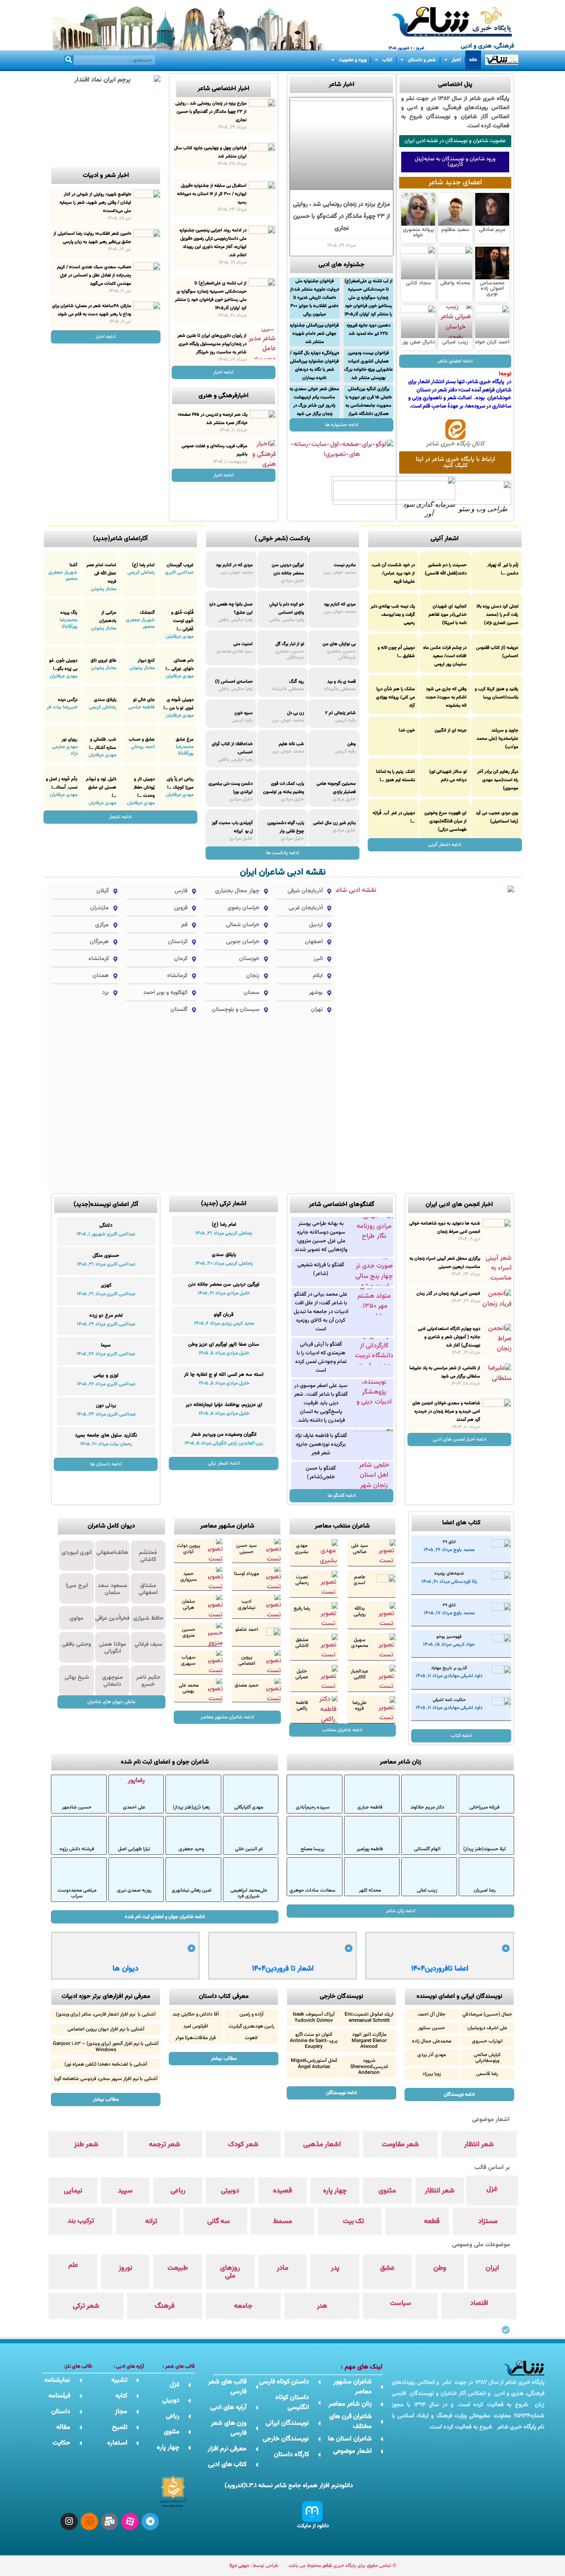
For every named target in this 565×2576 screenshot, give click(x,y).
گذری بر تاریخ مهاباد (449, 1668)
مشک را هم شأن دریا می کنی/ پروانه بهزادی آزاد (395, 697)
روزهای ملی (230, 2272)
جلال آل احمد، (431, 2014)
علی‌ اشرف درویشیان (487, 2028)
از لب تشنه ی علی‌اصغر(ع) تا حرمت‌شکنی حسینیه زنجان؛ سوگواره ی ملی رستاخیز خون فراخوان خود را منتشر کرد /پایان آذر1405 (369, 298)
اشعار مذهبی (322, 2145)
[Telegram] (150, 2521)
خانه (473, 60)
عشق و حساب (142, 740)
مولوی (77, 1618)
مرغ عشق (185, 740)
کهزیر (106, 1285)
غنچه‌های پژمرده (449, 1574)
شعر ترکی (86, 2306)
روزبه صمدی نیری (134, 1890)
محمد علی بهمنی (189, 1688)
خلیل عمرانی (302, 1674)
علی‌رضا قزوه (359, 1706)
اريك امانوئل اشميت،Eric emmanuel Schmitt (369, 2017)
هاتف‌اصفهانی (112, 1553)
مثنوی (387, 2191)
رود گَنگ (297, 682)
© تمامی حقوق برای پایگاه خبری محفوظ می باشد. (342, 2566)
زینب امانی (427, 1890)
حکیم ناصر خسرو (148, 1681)
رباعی (178, 2191)
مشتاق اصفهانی (148, 1589)
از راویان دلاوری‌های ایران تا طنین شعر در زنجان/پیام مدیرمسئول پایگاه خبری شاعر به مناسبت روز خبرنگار (212, 344)
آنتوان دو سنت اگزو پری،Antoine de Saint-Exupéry (314, 2041)
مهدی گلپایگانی (249, 1807)
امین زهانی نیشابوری (192, 1890)
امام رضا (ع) (143, 565)
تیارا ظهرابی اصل (134, 1849)
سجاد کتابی (418, 283)
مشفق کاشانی (302, 1643)
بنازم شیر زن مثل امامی (334, 823)
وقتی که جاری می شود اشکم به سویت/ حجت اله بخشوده (446, 697)
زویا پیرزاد (432, 2074)
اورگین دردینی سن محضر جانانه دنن (224, 1284)
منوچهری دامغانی (113, 1681)
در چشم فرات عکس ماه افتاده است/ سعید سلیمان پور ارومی (445, 656)
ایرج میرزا (77, 1586)
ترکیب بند (81, 2221)
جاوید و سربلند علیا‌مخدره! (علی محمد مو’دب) (497, 739)
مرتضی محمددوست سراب (77, 1893)
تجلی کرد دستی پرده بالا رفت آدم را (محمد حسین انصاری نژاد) (497, 615)
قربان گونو (224, 1315)
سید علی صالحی (360, 1549)
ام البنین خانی (249, 1849)
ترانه (151, 2221)
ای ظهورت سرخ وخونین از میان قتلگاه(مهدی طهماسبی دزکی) (445, 821)
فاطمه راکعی (302, 1706)
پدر (335, 2268)
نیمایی (73, 2191)
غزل (492, 2189)
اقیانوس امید (196, 2026)
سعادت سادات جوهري (312, 1890)
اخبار (456, 60)
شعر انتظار (479, 2145)
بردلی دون (106, 1406)
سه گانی (219, 2221)
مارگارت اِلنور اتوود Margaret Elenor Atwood (369, 2041)
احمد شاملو (247, 1630)
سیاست (401, 2303)
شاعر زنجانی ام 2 (340, 713)
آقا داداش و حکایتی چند (196, 2014)
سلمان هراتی (189, 1604)
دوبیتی (230, 2191)
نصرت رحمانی (302, 1580)
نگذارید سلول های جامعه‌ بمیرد (106, 1435)
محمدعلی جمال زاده (432, 2041)
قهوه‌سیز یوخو (449, 1637)
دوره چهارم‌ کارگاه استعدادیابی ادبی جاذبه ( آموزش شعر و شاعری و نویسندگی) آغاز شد (449, 1337)
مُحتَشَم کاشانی (148, 1556)
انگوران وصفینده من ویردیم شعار (224, 1435)
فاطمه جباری (370, 1807)
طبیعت (178, 2268)
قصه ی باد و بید (341, 682)
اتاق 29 (449, 1542)
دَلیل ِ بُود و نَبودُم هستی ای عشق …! (101, 788)
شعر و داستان (422, 60)
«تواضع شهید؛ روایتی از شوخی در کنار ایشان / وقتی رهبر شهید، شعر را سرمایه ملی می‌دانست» (95, 203)
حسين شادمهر (77, 1807)
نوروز (126, 2268)
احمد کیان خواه (492, 342)
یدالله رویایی (360, 1611)
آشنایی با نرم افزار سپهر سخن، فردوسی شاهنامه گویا (106, 2079)
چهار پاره (335, 2191)
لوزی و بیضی (106, 1375)
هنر (322, 2306)
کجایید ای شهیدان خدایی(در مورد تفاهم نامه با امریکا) (448, 615)
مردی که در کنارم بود (234, 565)
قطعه (432, 2221)
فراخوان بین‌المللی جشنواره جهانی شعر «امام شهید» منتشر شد (314, 334)
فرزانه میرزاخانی (485, 1807)
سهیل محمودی (360, 1643)
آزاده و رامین (251, 2014)
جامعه (243, 2306)
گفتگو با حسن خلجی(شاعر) (321, 1473)
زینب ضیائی (455, 342)
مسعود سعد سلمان (113, 1589)
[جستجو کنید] (69, 60)
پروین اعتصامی (247, 1660)
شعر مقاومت (400, 2145)
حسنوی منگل (106, 1256)
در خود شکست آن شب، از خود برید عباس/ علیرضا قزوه (393, 573)
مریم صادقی (492, 230)
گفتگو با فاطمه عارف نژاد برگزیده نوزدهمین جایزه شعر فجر (321, 1444)
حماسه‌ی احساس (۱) (234, 682)
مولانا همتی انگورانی (113, 1648)
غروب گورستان (180, 565)
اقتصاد (479, 2303)
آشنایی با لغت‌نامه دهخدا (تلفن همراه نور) (106, 2064)
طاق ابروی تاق (103, 661)
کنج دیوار (146, 661)
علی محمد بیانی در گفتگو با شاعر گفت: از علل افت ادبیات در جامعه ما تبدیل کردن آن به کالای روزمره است (321, 1312)
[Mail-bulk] (110, 2521)
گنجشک (147, 613)
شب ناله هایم (291, 744)
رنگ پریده (69, 613)
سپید (125, 2191)
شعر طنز (86, 2145)
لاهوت (251, 2038)
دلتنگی (106, 1225)
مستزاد (488, 2221)
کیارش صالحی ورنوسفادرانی (487, 2058)
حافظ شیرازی (148, 1618)
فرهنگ (165, 2306)
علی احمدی (134, 1807)
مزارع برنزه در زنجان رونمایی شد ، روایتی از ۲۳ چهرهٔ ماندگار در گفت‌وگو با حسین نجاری (341, 216)
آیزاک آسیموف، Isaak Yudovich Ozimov (314, 2017)
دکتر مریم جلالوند (427, 1807)
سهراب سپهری (188, 1660)
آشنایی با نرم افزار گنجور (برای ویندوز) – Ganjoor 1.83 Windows (106, 2047)
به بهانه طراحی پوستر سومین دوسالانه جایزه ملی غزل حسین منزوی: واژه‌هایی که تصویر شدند (321, 1237)
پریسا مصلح (312, 1849)
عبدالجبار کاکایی (359, 1674)
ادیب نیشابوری (247, 1604)
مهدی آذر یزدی (432, 2055)
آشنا (73, 565)
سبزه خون (244, 713)
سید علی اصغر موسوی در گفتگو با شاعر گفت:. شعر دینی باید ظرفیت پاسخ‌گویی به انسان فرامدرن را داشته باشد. (321, 1403)
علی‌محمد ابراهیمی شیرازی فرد (249, 1893)
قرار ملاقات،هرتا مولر (196, 2038)
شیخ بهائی (77, 1678)
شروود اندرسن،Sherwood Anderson (369, 2067)
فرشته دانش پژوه (77, 1849)
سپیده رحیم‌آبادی (313, 1807)
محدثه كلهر (370, 1890)
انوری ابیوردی (77, 1553)
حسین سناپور (432, 2028)
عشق (387, 2268)
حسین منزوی (189, 1632)
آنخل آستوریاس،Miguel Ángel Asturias (314, 2064)
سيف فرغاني (148, 1644)
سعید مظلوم (455, 230)
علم (73, 2265)
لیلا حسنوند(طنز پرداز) (485, 1849)
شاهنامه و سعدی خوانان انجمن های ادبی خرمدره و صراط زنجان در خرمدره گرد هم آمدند (446, 1412)
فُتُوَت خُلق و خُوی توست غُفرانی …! (182, 621)
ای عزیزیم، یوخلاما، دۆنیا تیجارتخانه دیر (224, 1405)
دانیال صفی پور (418, 342)
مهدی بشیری (302, 1549)
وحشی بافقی (77, 1644)
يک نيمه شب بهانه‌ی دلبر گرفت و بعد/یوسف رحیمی (393, 615)
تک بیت (353, 2221)
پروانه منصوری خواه (418, 232)
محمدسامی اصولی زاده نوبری (492, 288)
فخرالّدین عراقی (112, 1618)
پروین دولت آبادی (189, 1549)
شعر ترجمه (165, 2145)
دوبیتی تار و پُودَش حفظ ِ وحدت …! (144, 788)
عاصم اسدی (359, 1580)
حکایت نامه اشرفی (449, 1700)
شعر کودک (243, 2145)
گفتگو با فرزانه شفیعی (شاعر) (321, 1269)
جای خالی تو (144, 700)
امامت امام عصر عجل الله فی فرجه (101, 573)
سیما (106, 1345)
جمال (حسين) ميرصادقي (487, 2014)
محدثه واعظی (455, 283)
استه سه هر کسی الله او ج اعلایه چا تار (224, 1375)
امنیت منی (243, 644)
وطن (352, 744)
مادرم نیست (345, 565)
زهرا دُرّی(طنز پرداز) (191, 1807)
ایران (492, 2268)
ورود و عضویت (353, 60)
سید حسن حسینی (247, 1549)
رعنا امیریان (485, 1890)
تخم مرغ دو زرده (106, 1315)
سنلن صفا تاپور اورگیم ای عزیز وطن (224, 1344)
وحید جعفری (191, 1849)
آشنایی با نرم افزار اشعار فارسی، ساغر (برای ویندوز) (106, 2014)
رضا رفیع (302, 1609)
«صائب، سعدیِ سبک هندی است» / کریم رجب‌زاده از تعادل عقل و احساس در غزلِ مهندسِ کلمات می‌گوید (94, 275)
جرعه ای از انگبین (451, 730)
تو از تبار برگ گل (290, 644)
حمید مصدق (247, 1685)
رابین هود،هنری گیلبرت (251, 2026)
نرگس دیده (68, 700)
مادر (282, 2268)
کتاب (387, 60)
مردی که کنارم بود (340, 604)
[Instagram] (69, 2521)
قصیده (282, 2191)
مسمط (282, 2221)
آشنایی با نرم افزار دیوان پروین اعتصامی (106, 2029)
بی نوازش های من (339, 644)
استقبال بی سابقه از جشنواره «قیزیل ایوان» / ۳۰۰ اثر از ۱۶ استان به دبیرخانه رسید (212, 194)
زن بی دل (296, 713)
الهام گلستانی (427, 1849)
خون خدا (407, 730)
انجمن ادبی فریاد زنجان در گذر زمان (448, 1294)
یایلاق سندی (105, 700)
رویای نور (69, 740)
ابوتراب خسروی (487, 2041)
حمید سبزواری (189, 1577)
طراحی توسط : (254, 2566)
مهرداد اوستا (247, 1574)
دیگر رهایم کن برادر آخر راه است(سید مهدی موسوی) (498, 780)
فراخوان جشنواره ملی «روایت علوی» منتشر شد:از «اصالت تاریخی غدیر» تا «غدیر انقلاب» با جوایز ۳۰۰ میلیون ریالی (315, 298)
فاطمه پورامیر (370, 1849)
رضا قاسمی (487, 2074)
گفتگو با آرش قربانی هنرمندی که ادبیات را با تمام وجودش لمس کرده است (321, 1357)
